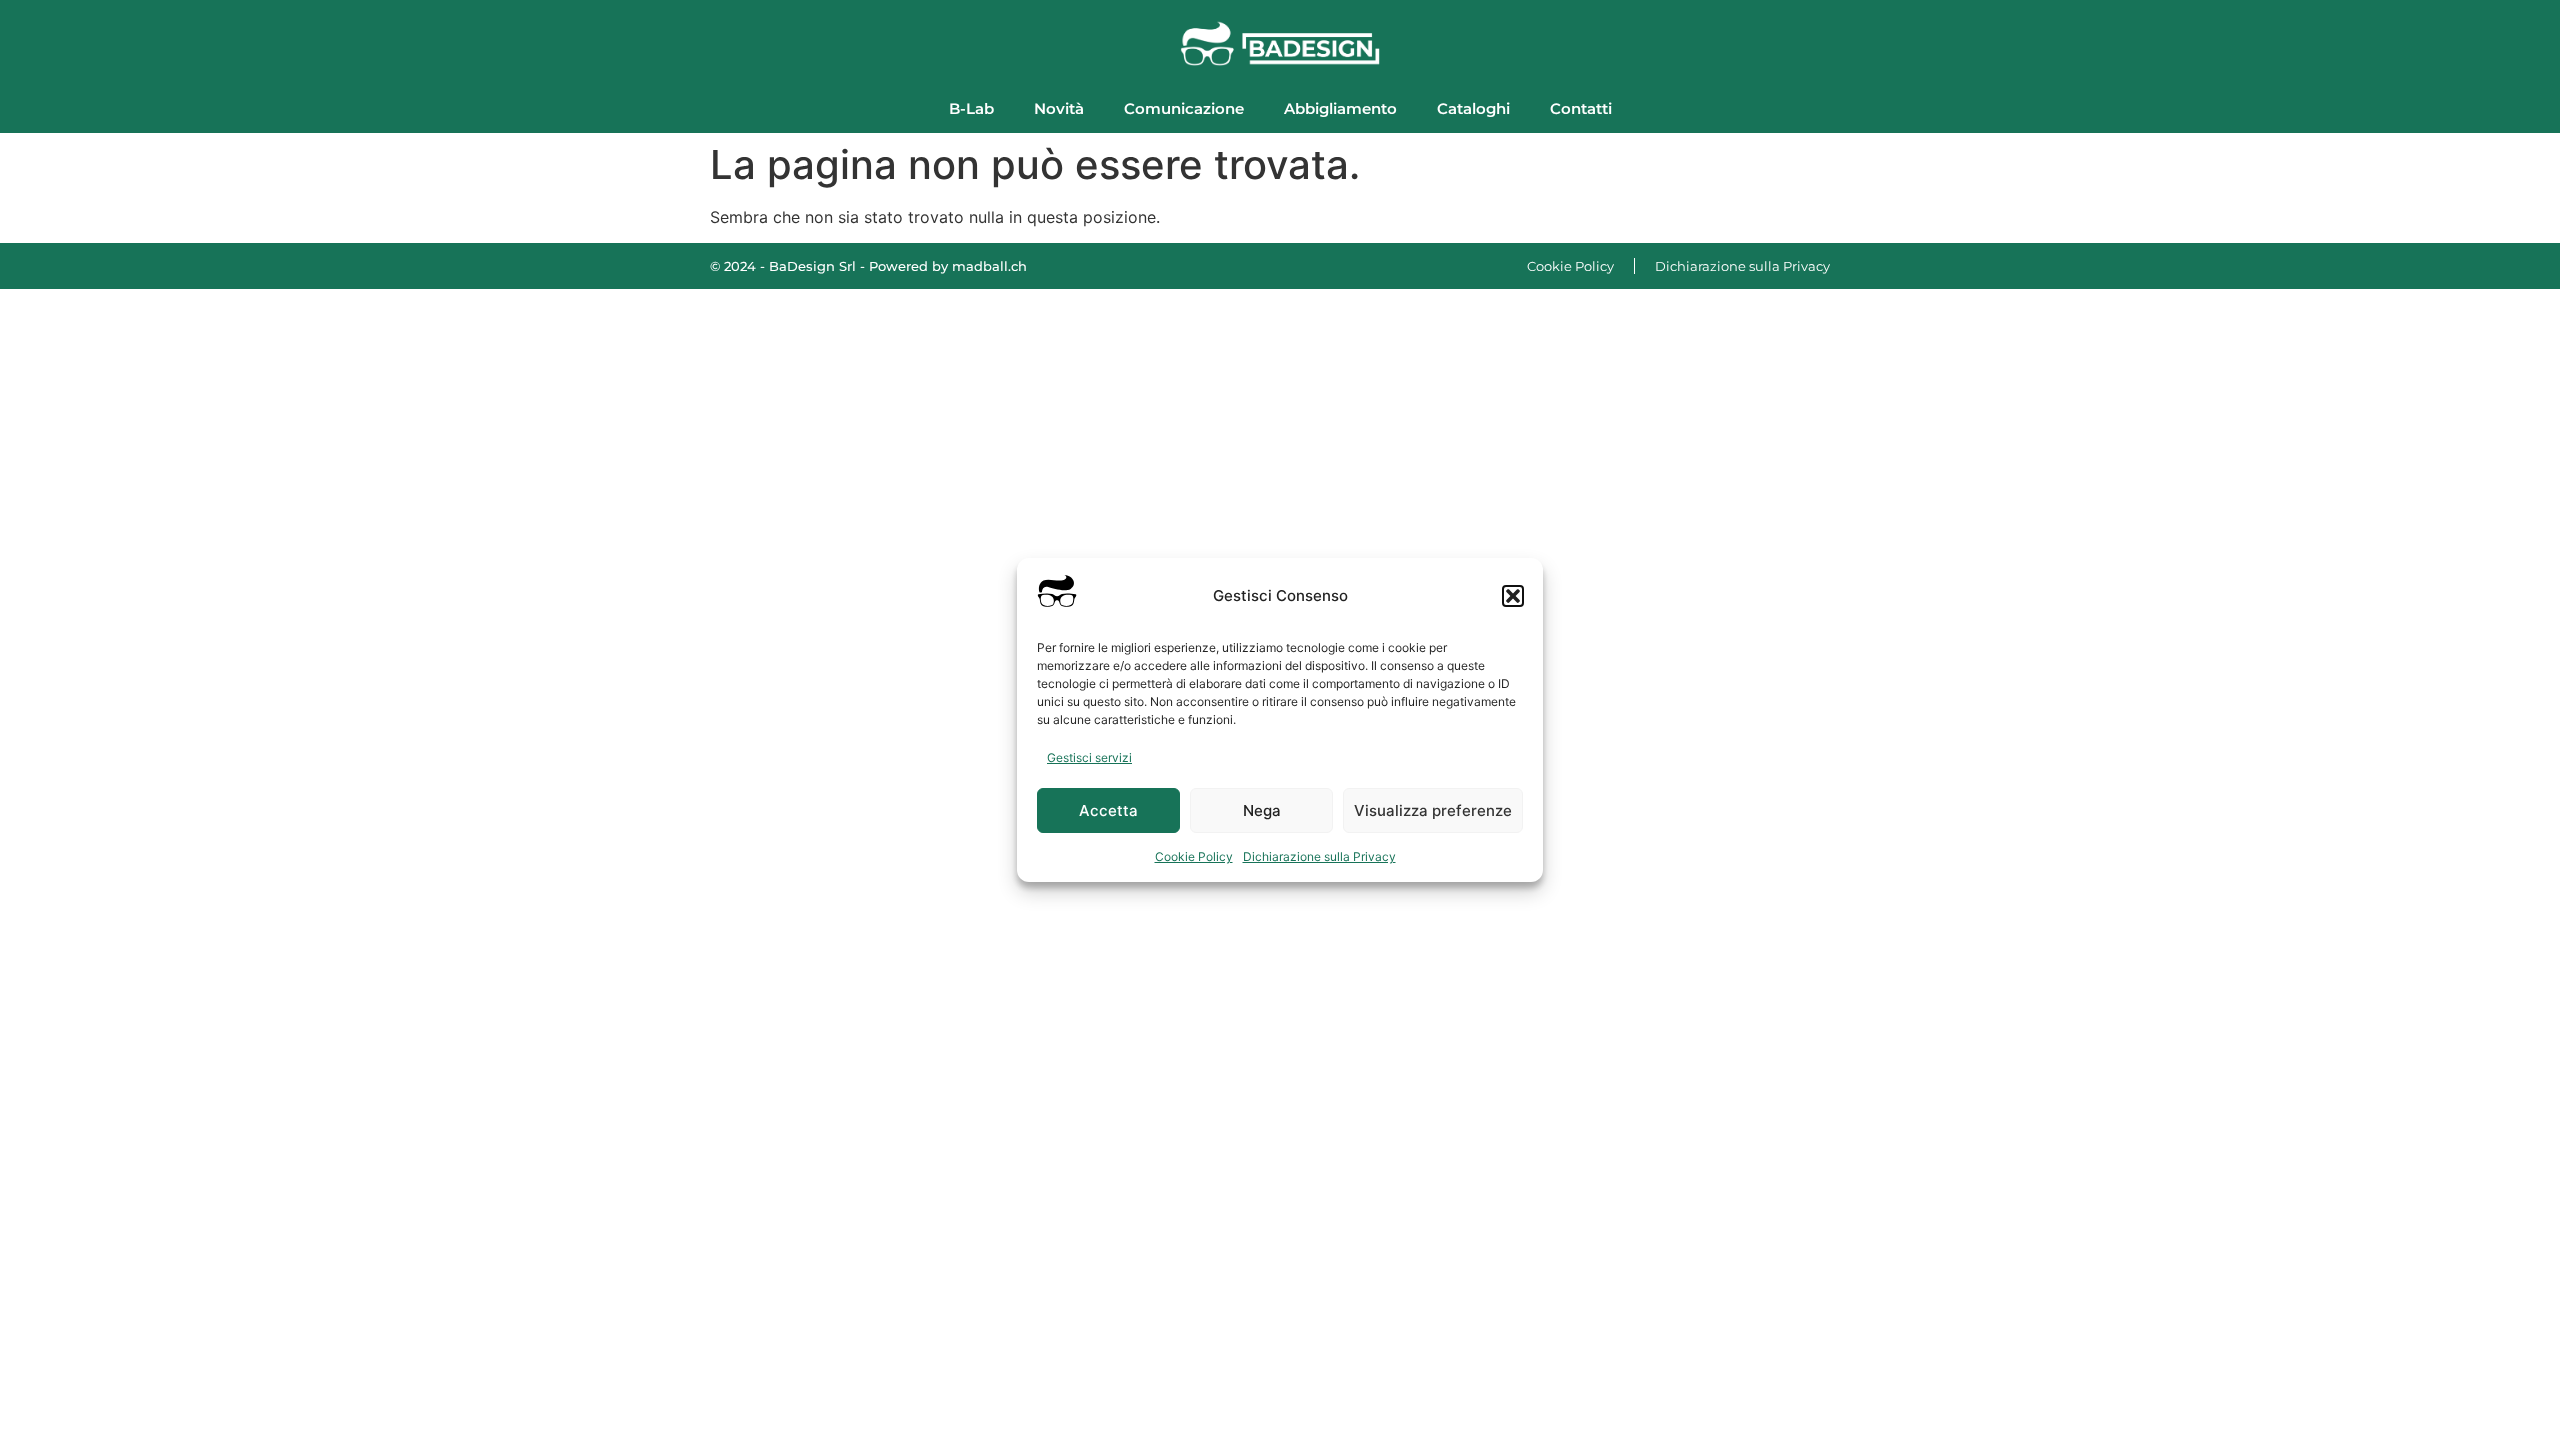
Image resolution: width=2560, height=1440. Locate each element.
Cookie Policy (1194, 856)
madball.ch (989, 266)
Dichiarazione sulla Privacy (1319, 856)
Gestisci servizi (1089, 757)
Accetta (1108, 810)
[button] (1513, 596)
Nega (1262, 810)
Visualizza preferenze (1433, 810)
